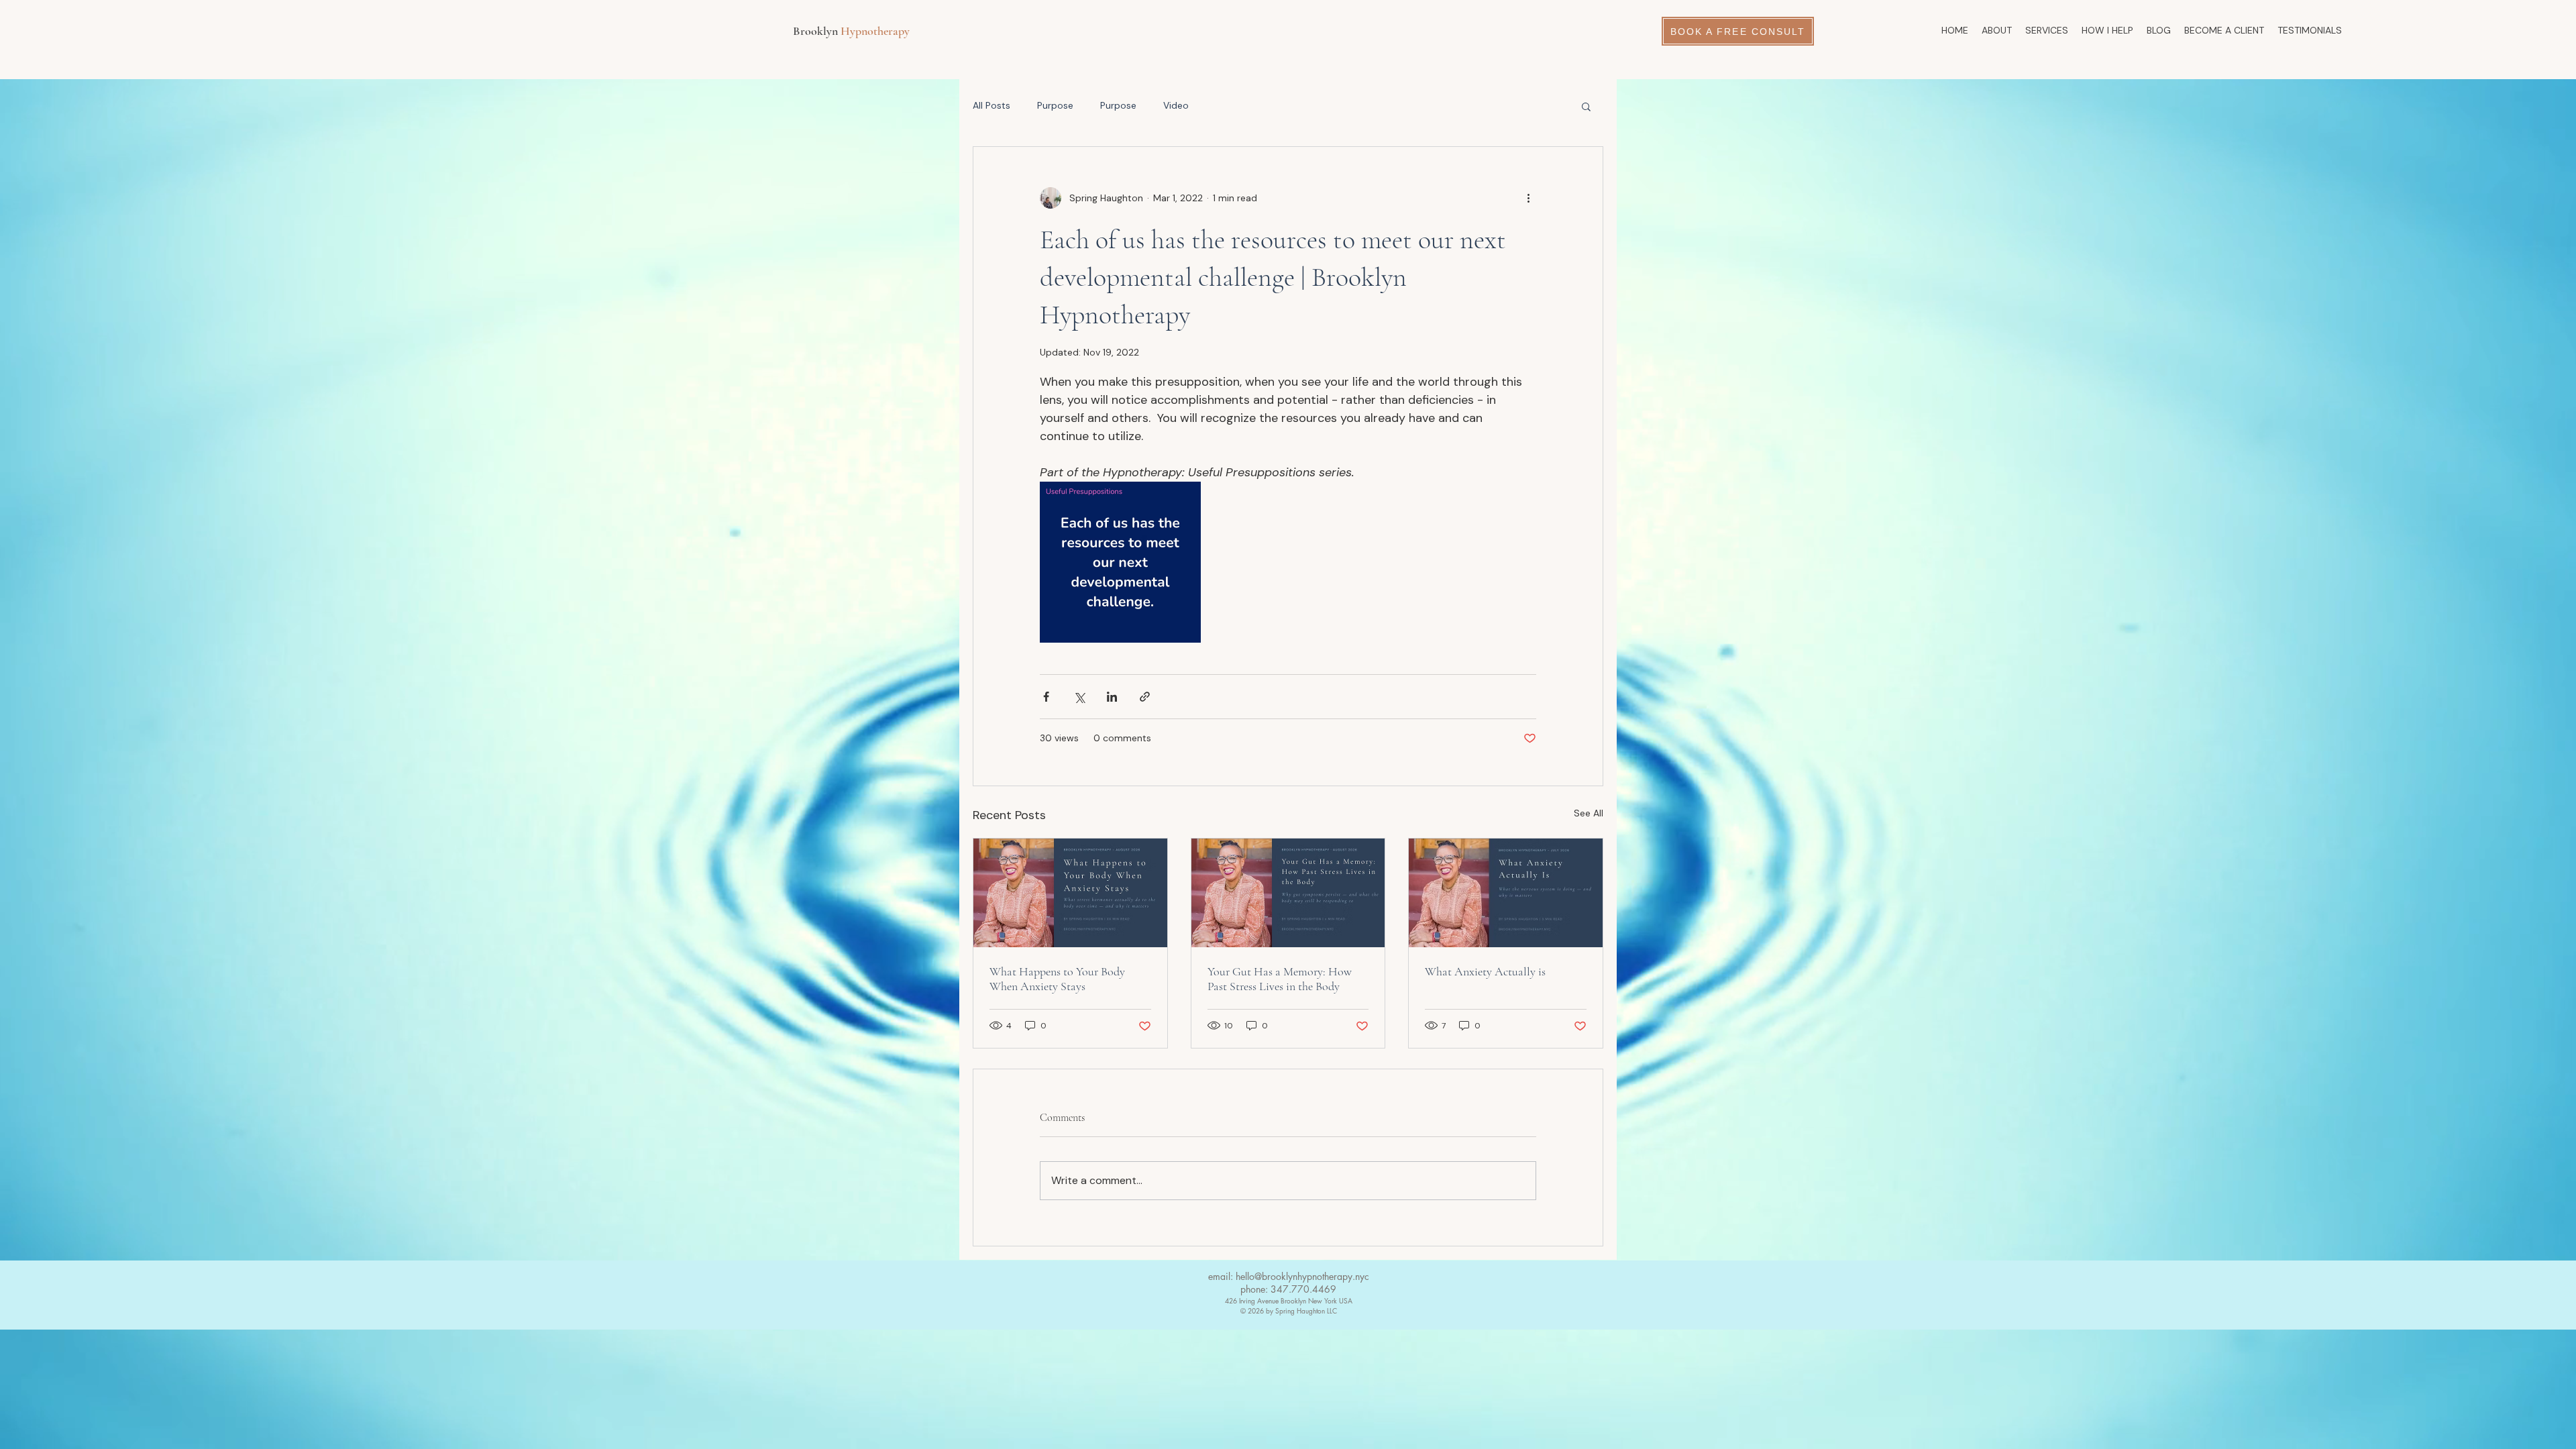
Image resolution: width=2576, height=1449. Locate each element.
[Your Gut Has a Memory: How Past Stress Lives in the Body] (1288, 893)
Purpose (1055, 105)
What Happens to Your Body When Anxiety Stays (1057, 979)
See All (1589, 813)
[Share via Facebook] (1046, 697)
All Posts (991, 105)
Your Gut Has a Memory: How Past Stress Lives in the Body (1280, 979)
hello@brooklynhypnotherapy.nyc (1302, 1276)
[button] (1586, 106)
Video (1176, 105)
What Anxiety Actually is (1485, 971)
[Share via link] (1145, 697)
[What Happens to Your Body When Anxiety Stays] (1070, 893)
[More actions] (1528, 198)
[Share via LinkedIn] (1112, 697)
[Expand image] (1120, 562)
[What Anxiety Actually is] (1506, 893)
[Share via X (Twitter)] (1079, 697)
